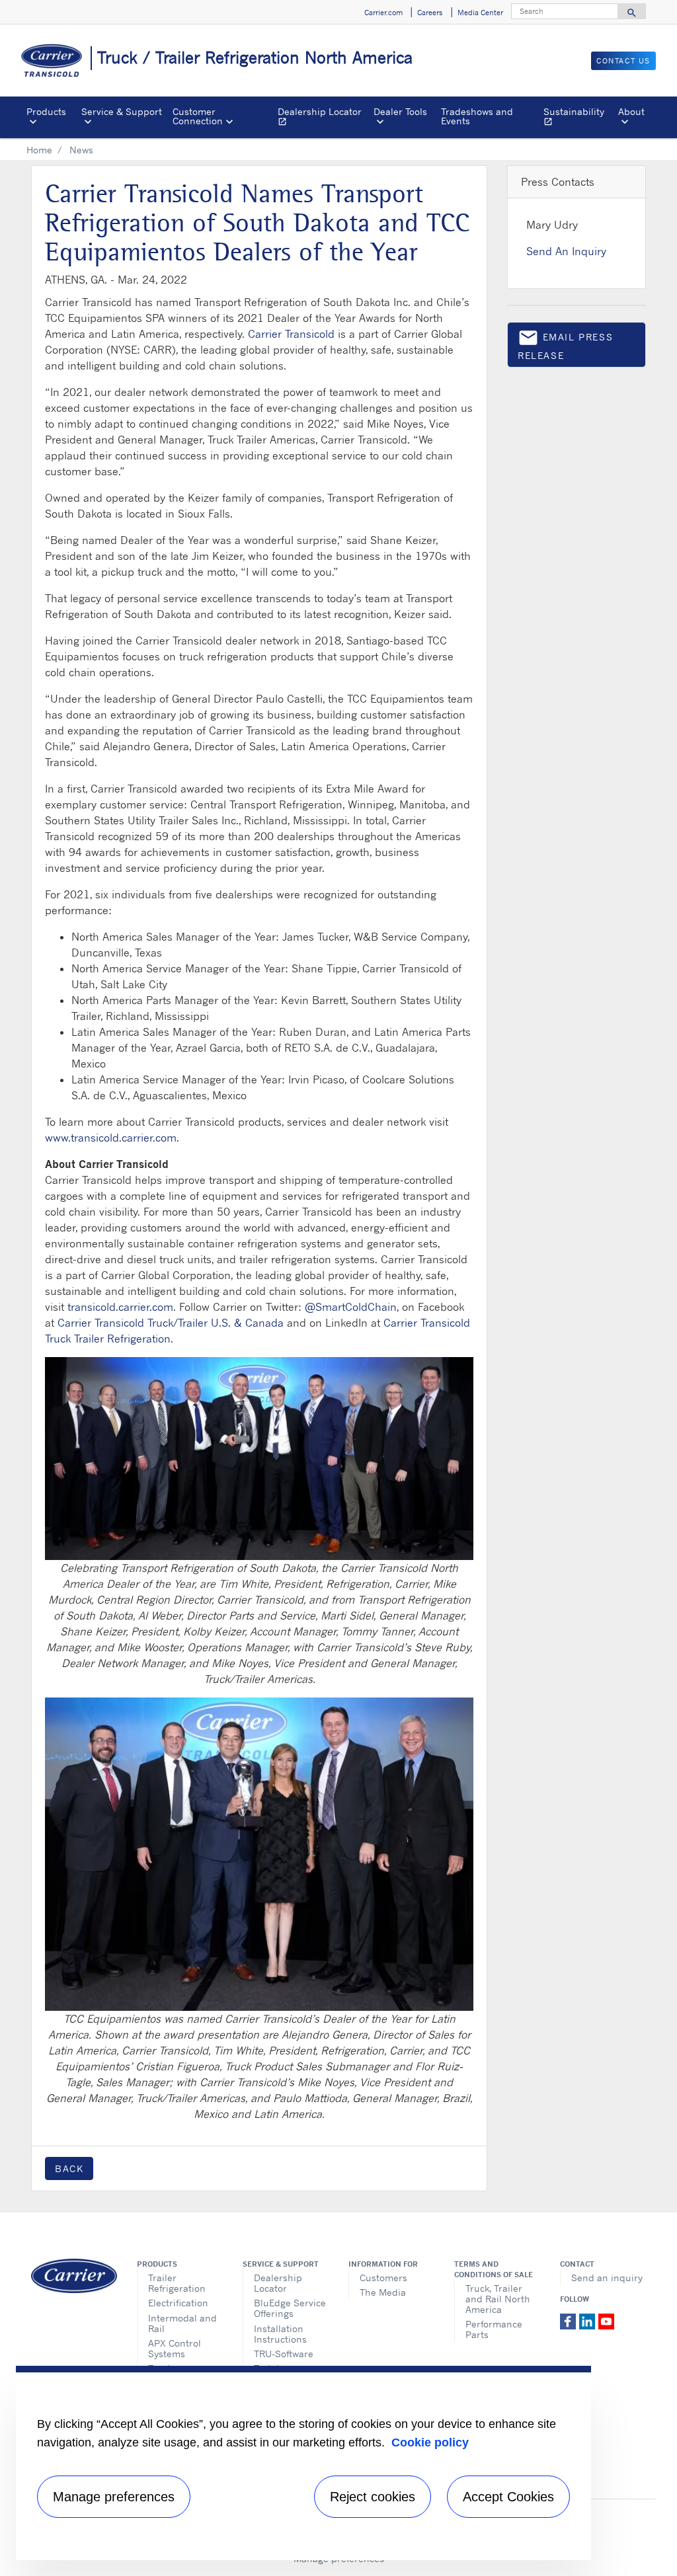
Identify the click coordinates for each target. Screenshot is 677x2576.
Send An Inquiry (566, 251)
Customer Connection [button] (198, 116)
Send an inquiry (607, 2278)
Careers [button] (430, 13)
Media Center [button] (480, 13)
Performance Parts (494, 2329)
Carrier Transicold (291, 334)
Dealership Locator (323, 118)
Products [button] (46, 111)
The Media (383, 2292)
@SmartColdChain (351, 1307)
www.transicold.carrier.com (111, 1138)
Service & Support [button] (122, 111)
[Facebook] (570, 2320)
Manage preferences (114, 2497)
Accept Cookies (508, 2497)
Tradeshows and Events (477, 116)
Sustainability (578, 118)
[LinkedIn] (589, 2320)
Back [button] (69, 2168)
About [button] (631, 111)
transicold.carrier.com (120, 1307)
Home (39, 150)
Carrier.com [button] (383, 13)
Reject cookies (373, 2497)
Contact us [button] (623, 61)
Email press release (565, 344)
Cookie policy (430, 2442)
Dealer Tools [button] (400, 111)
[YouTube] (606, 2320)
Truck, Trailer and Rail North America (498, 2299)
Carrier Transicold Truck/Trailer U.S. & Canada (171, 1323)
